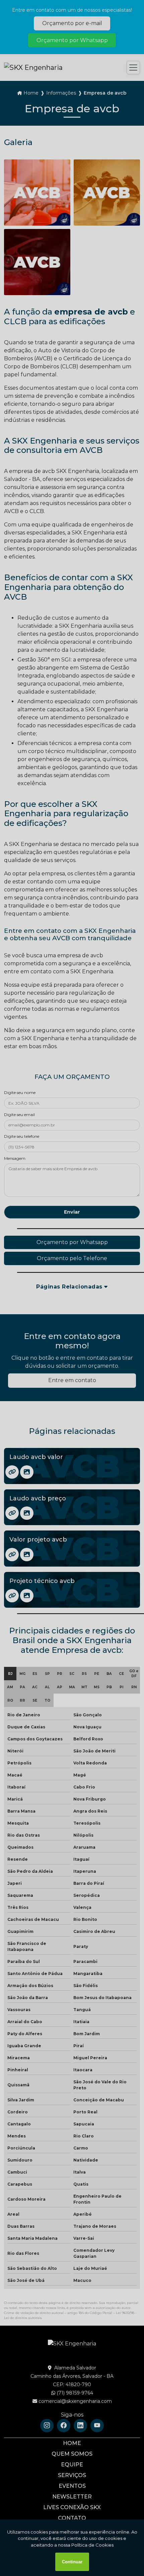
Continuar (72, 2562)
